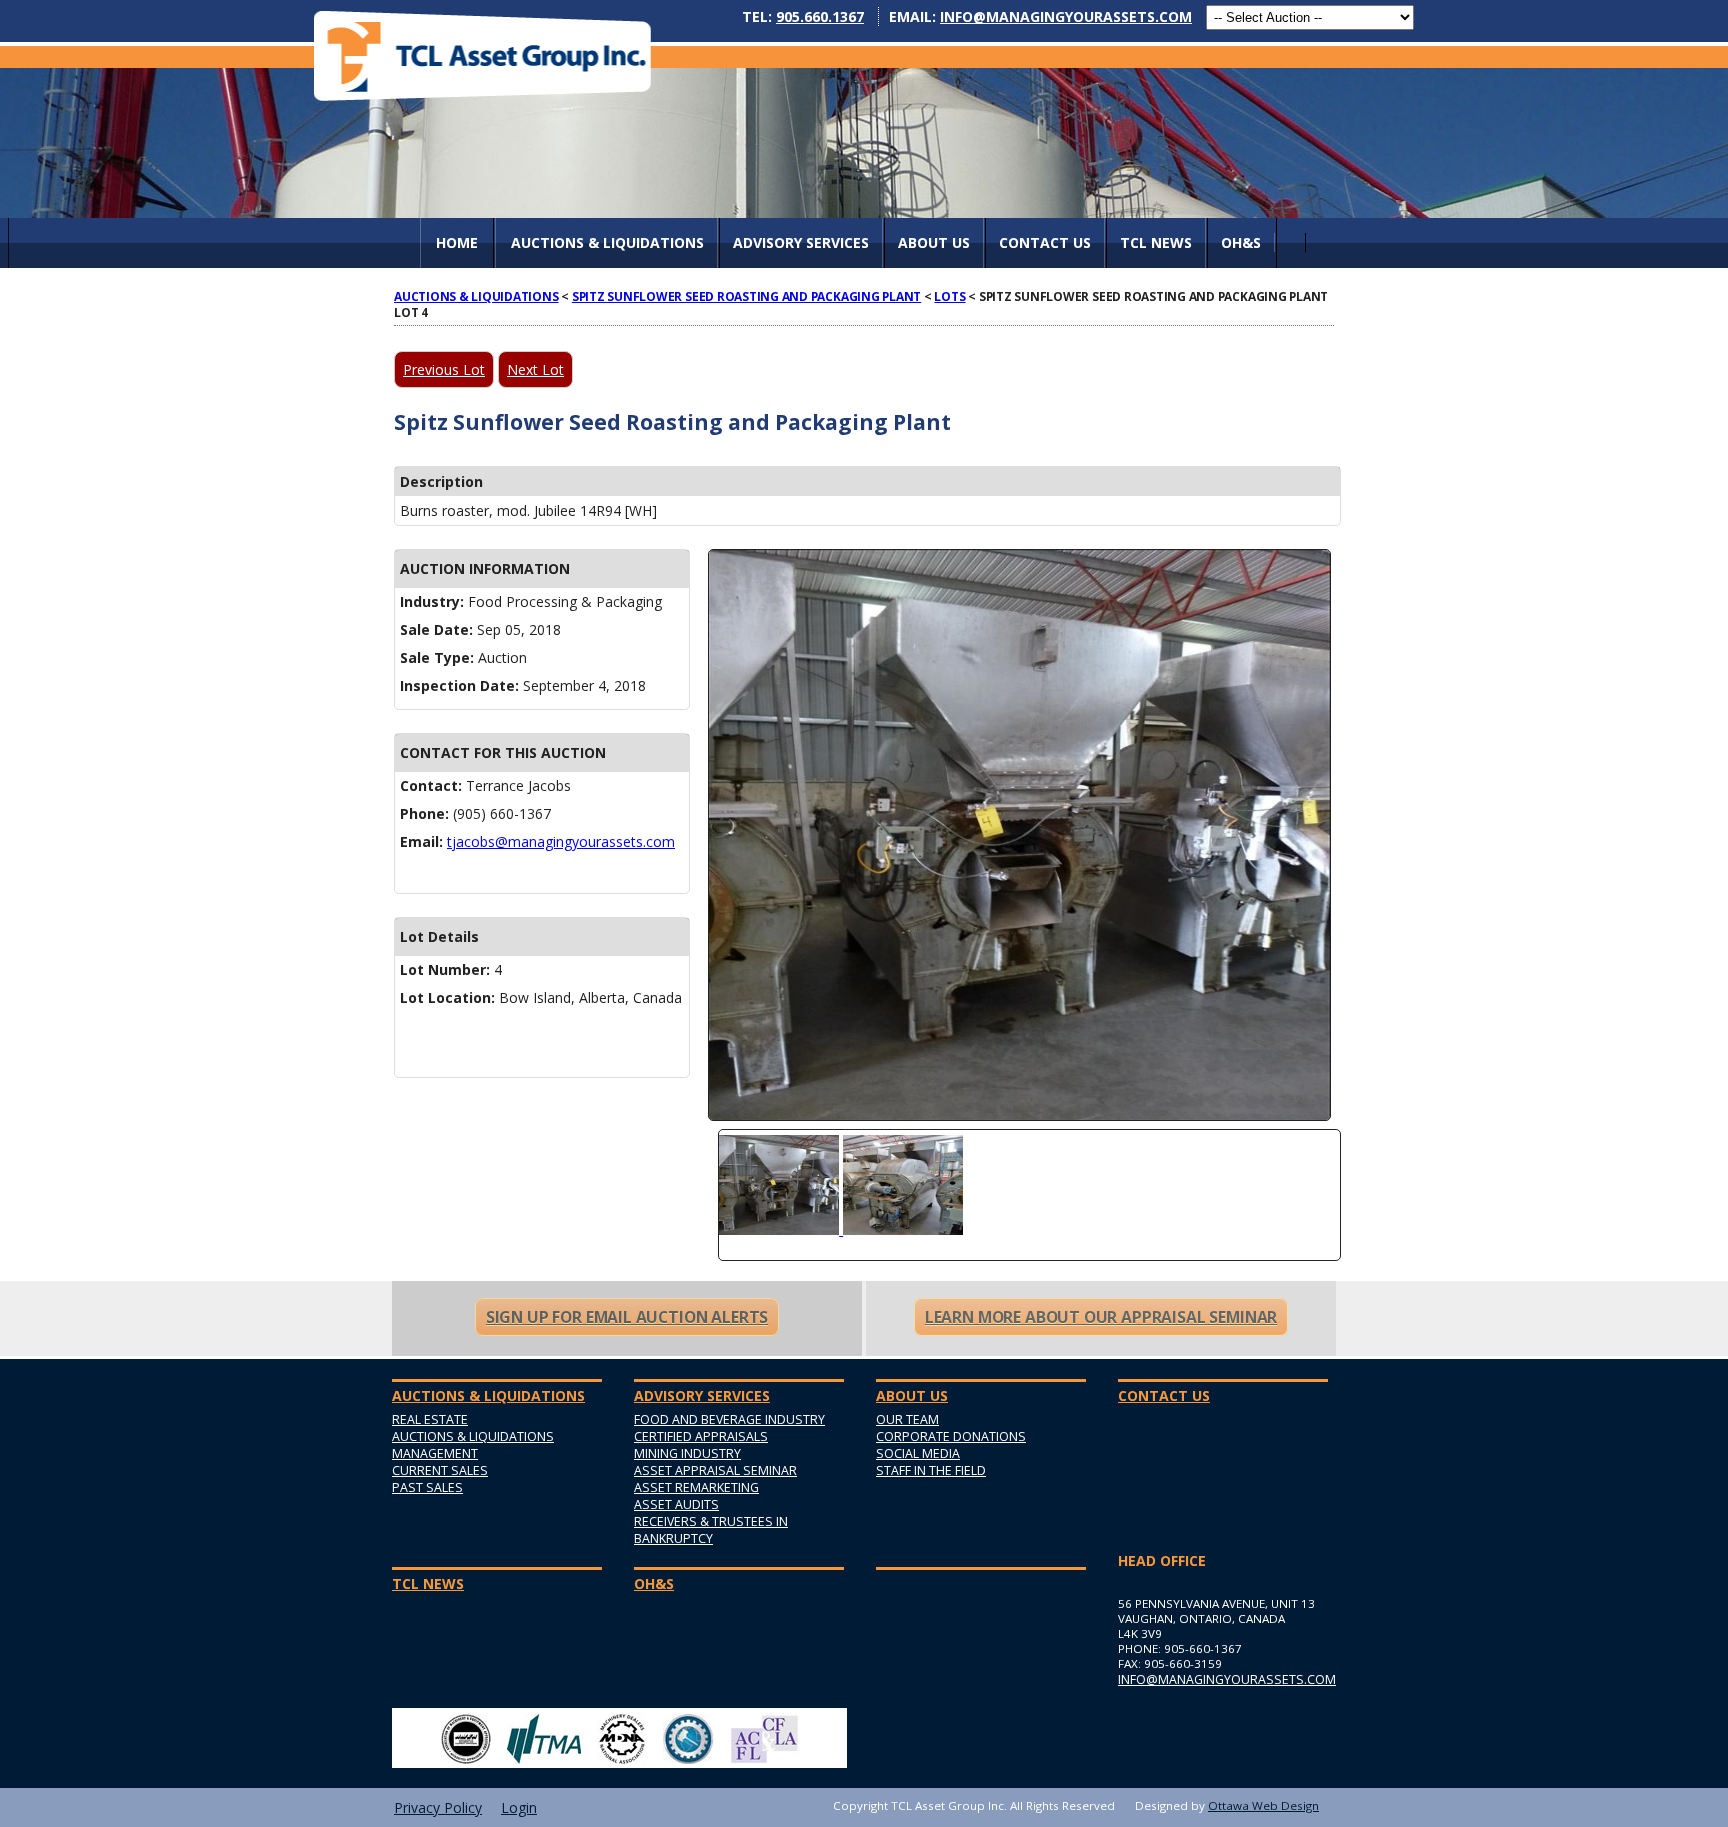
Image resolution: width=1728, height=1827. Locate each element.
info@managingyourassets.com (1066, 16)
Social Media (918, 1453)
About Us (934, 242)
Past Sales (427, 1487)
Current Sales (440, 1470)
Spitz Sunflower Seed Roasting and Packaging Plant (746, 296)
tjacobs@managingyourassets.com (561, 841)
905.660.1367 (820, 16)
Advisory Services (801, 242)
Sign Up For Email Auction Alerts (627, 1317)
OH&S (1241, 242)
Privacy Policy (438, 1807)
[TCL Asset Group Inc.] (482, 55)
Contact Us (1045, 242)
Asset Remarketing (696, 1487)
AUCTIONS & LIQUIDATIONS (607, 242)
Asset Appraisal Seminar (715, 1470)
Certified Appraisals (701, 1436)
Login (519, 1807)
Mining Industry (687, 1453)
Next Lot (535, 369)
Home (457, 242)
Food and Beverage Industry (729, 1419)
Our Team (907, 1419)
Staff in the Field (931, 1470)
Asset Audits (676, 1504)
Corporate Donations (951, 1436)
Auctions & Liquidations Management (473, 1445)
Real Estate (430, 1419)
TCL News (1156, 242)
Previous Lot (444, 369)
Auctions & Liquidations (476, 296)
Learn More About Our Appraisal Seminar (1101, 1317)
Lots (949, 296)
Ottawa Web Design (1263, 1805)
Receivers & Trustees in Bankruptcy (711, 1530)
